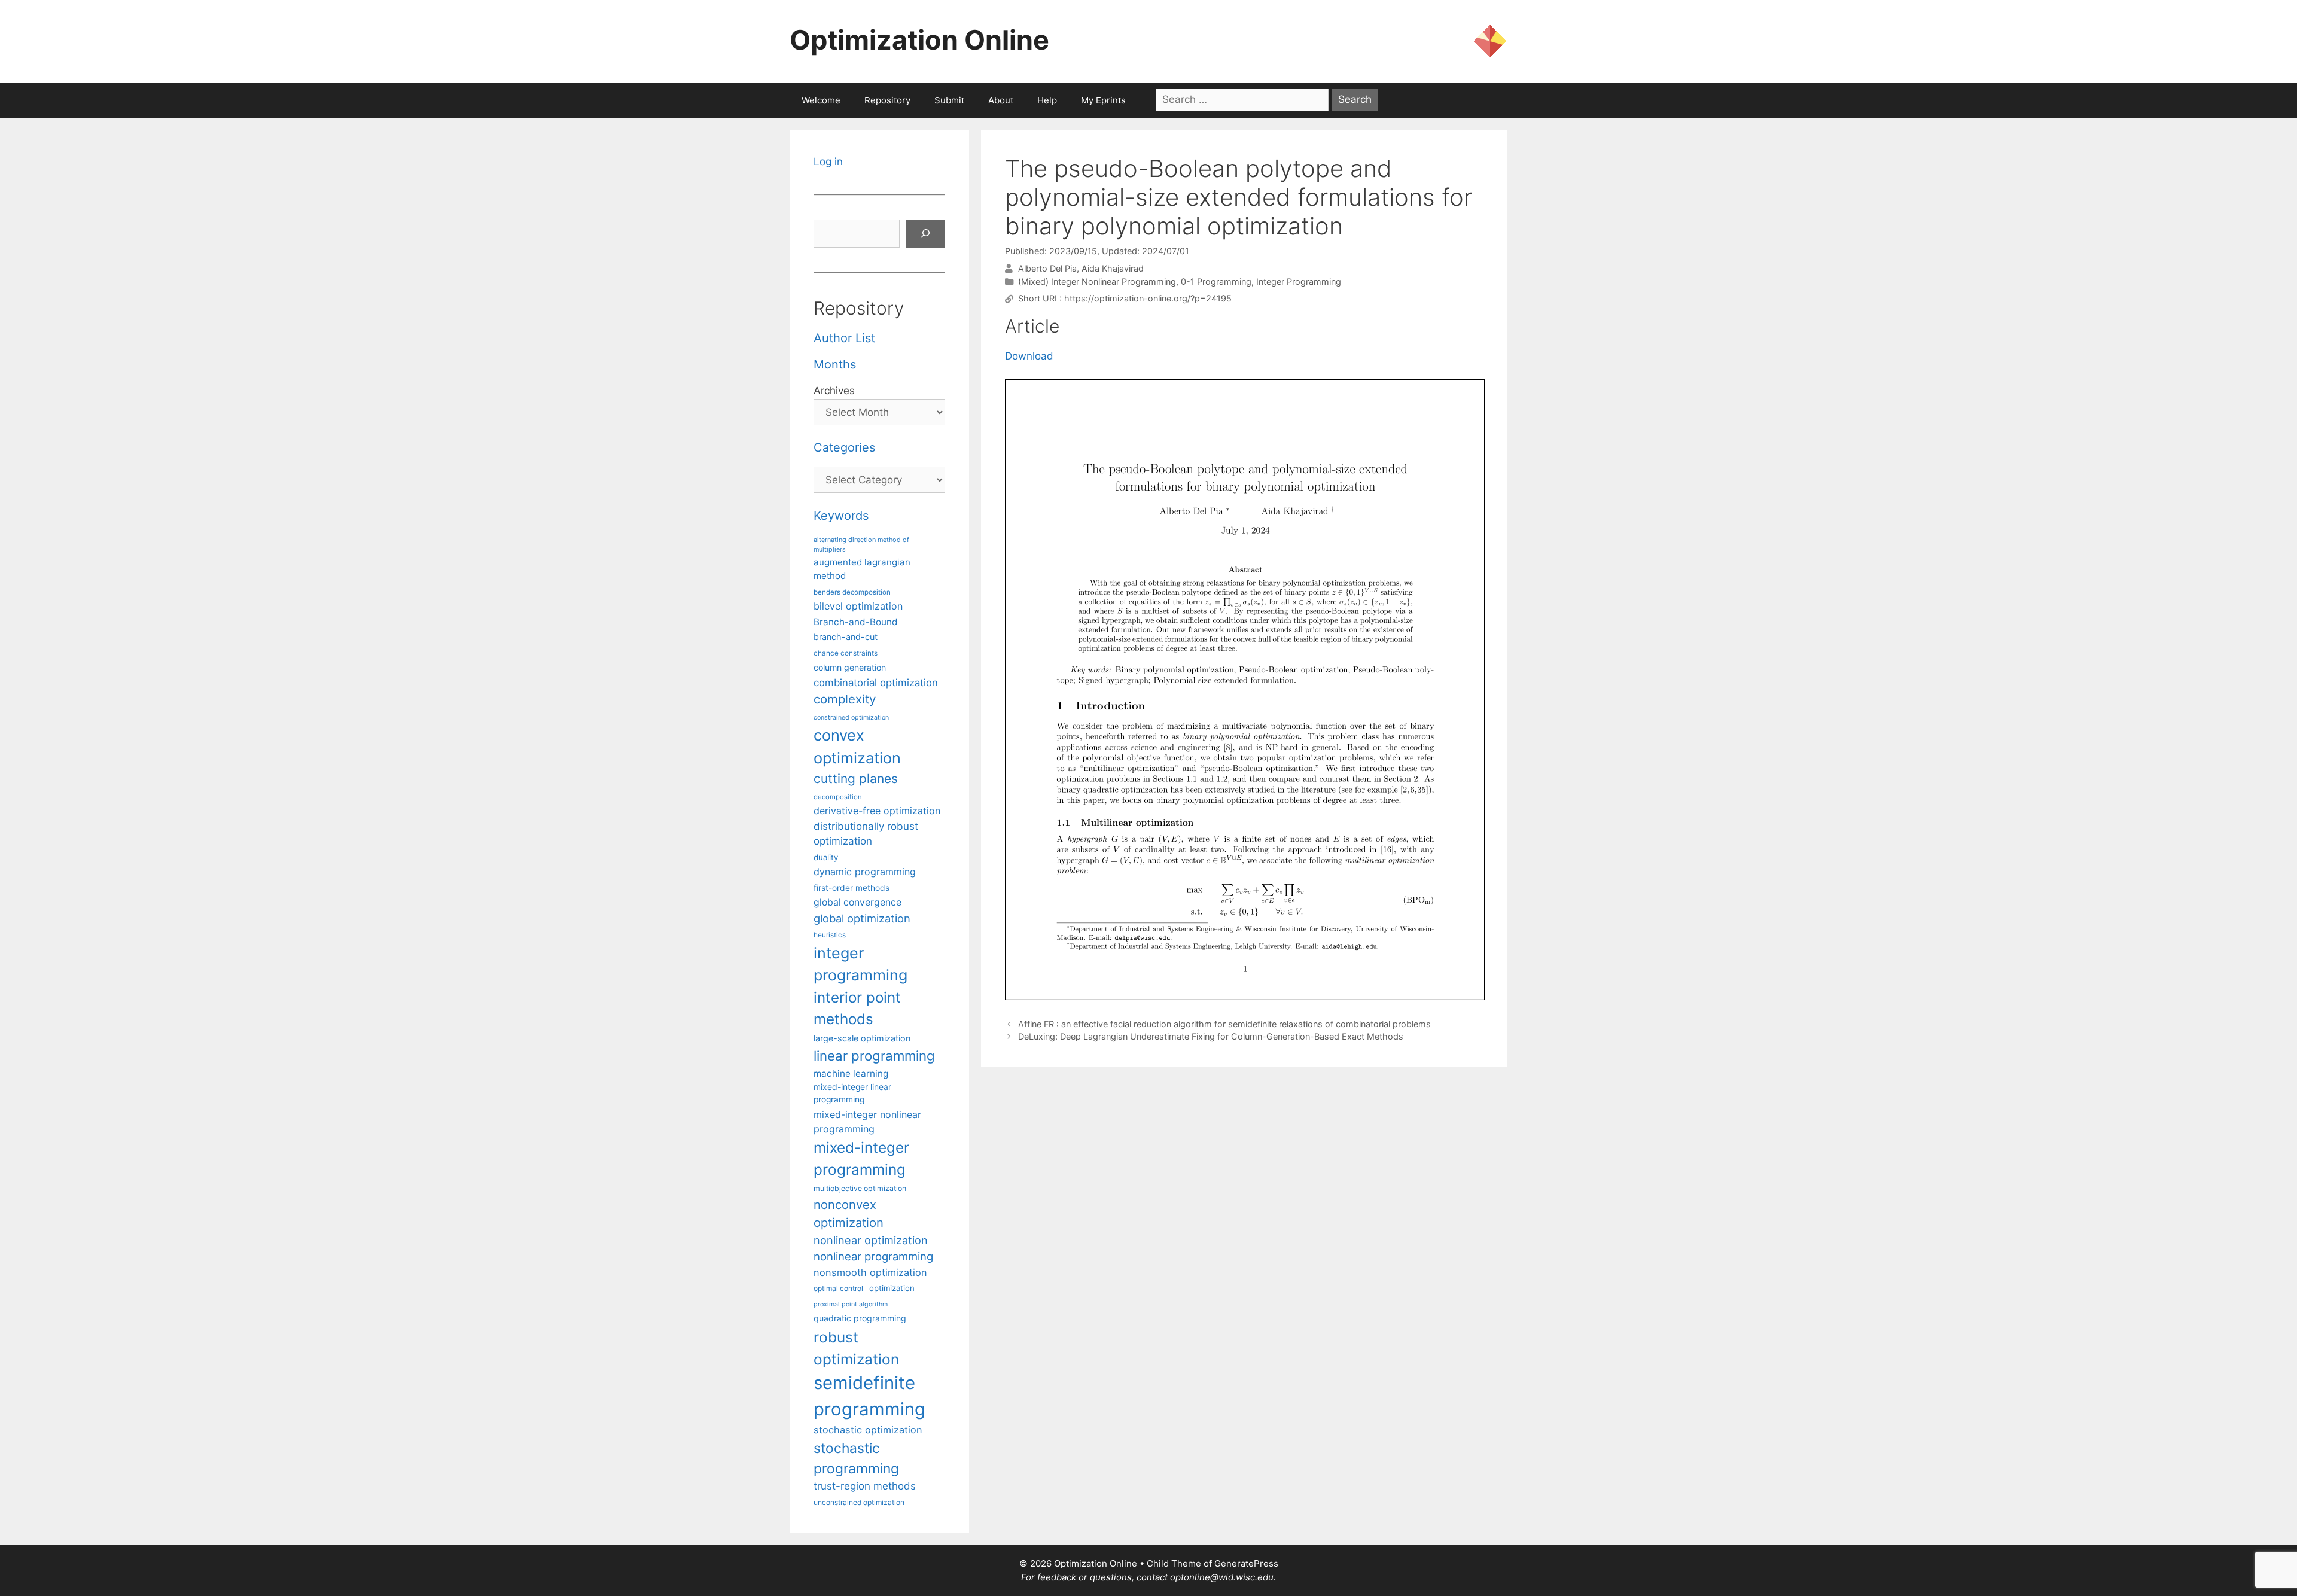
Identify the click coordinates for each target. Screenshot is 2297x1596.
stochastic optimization (868, 1430)
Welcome (821, 100)
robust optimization (856, 1348)
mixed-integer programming (861, 1158)
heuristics (830, 935)
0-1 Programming (1216, 281)
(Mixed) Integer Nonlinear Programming (1097, 281)
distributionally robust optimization (866, 834)
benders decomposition (852, 592)
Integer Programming (1299, 281)
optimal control (838, 1288)
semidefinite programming (869, 1396)
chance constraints (846, 653)
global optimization (862, 918)
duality (826, 857)
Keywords (841, 516)
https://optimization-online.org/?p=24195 (1148, 299)
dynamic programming (865, 872)
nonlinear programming (873, 1256)
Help (1047, 100)
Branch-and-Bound (856, 622)
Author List (844, 338)
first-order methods (852, 888)
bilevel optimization (858, 606)
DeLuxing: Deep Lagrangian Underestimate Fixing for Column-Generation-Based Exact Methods (1211, 1036)
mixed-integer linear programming (852, 1093)
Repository (887, 100)
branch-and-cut (846, 637)
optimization (892, 1288)
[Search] (925, 234)
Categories (844, 447)
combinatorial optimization (876, 683)
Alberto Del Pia (1047, 268)
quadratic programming (860, 1318)
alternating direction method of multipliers (861, 544)
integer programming (860, 964)
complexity (845, 699)
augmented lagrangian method (862, 569)
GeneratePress (1246, 1563)
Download (1029, 356)
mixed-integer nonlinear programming (867, 1122)
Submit (949, 100)
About (1001, 100)
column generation (850, 667)
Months (835, 364)
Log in (828, 162)
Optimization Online (919, 40)
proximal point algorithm (851, 1304)
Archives (834, 391)
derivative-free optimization (877, 811)
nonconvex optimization (849, 1213)
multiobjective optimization (860, 1188)
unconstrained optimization (859, 1502)
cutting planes (856, 779)
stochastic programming (856, 1458)
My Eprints (1103, 100)
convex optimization (857, 746)
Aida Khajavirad (1113, 268)
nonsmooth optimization (870, 1272)
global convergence (857, 902)
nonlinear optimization (871, 1240)
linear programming (874, 1056)
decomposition (838, 797)
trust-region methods (865, 1486)
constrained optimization (851, 718)
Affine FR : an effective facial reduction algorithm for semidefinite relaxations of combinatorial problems (1224, 1024)
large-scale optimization (862, 1038)
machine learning (851, 1073)
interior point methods (857, 1008)
